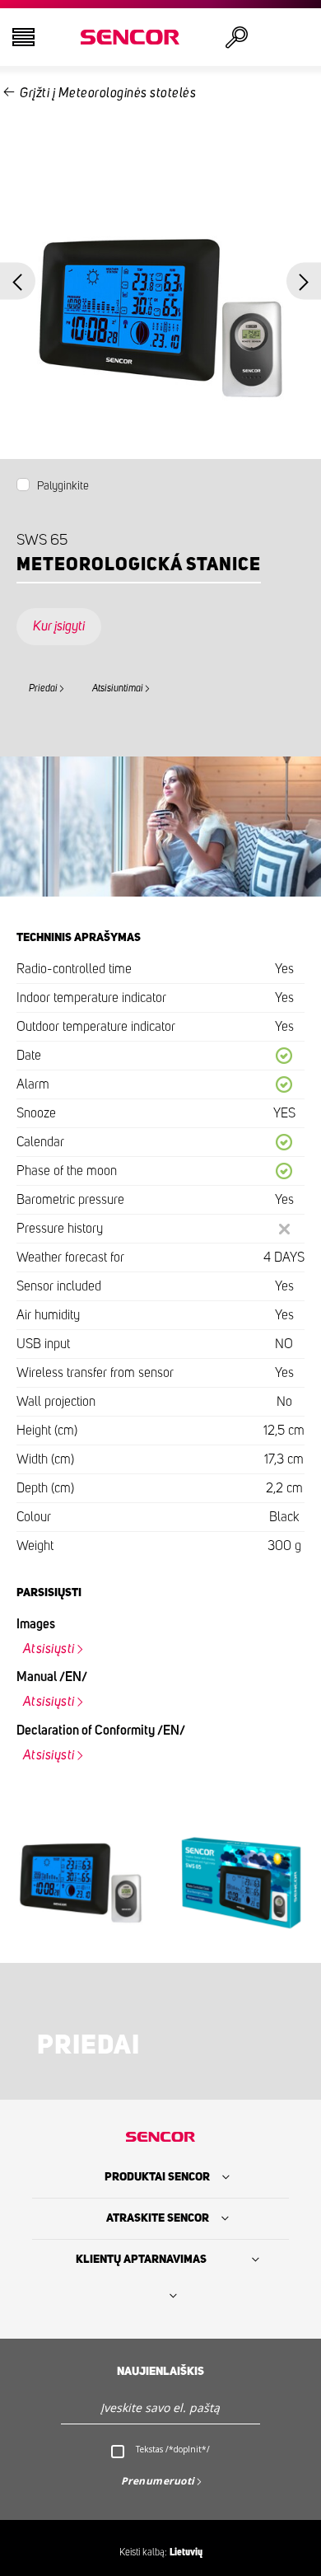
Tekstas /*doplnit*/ (173, 2449)
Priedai (43, 688)
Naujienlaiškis (160, 2372)
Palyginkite (63, 486)
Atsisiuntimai (118, 688)
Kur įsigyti (59, 626)
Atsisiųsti (49, 1649)
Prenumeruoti (158, 2481)
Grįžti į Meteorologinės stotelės (108, 93)
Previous (18, 281)
